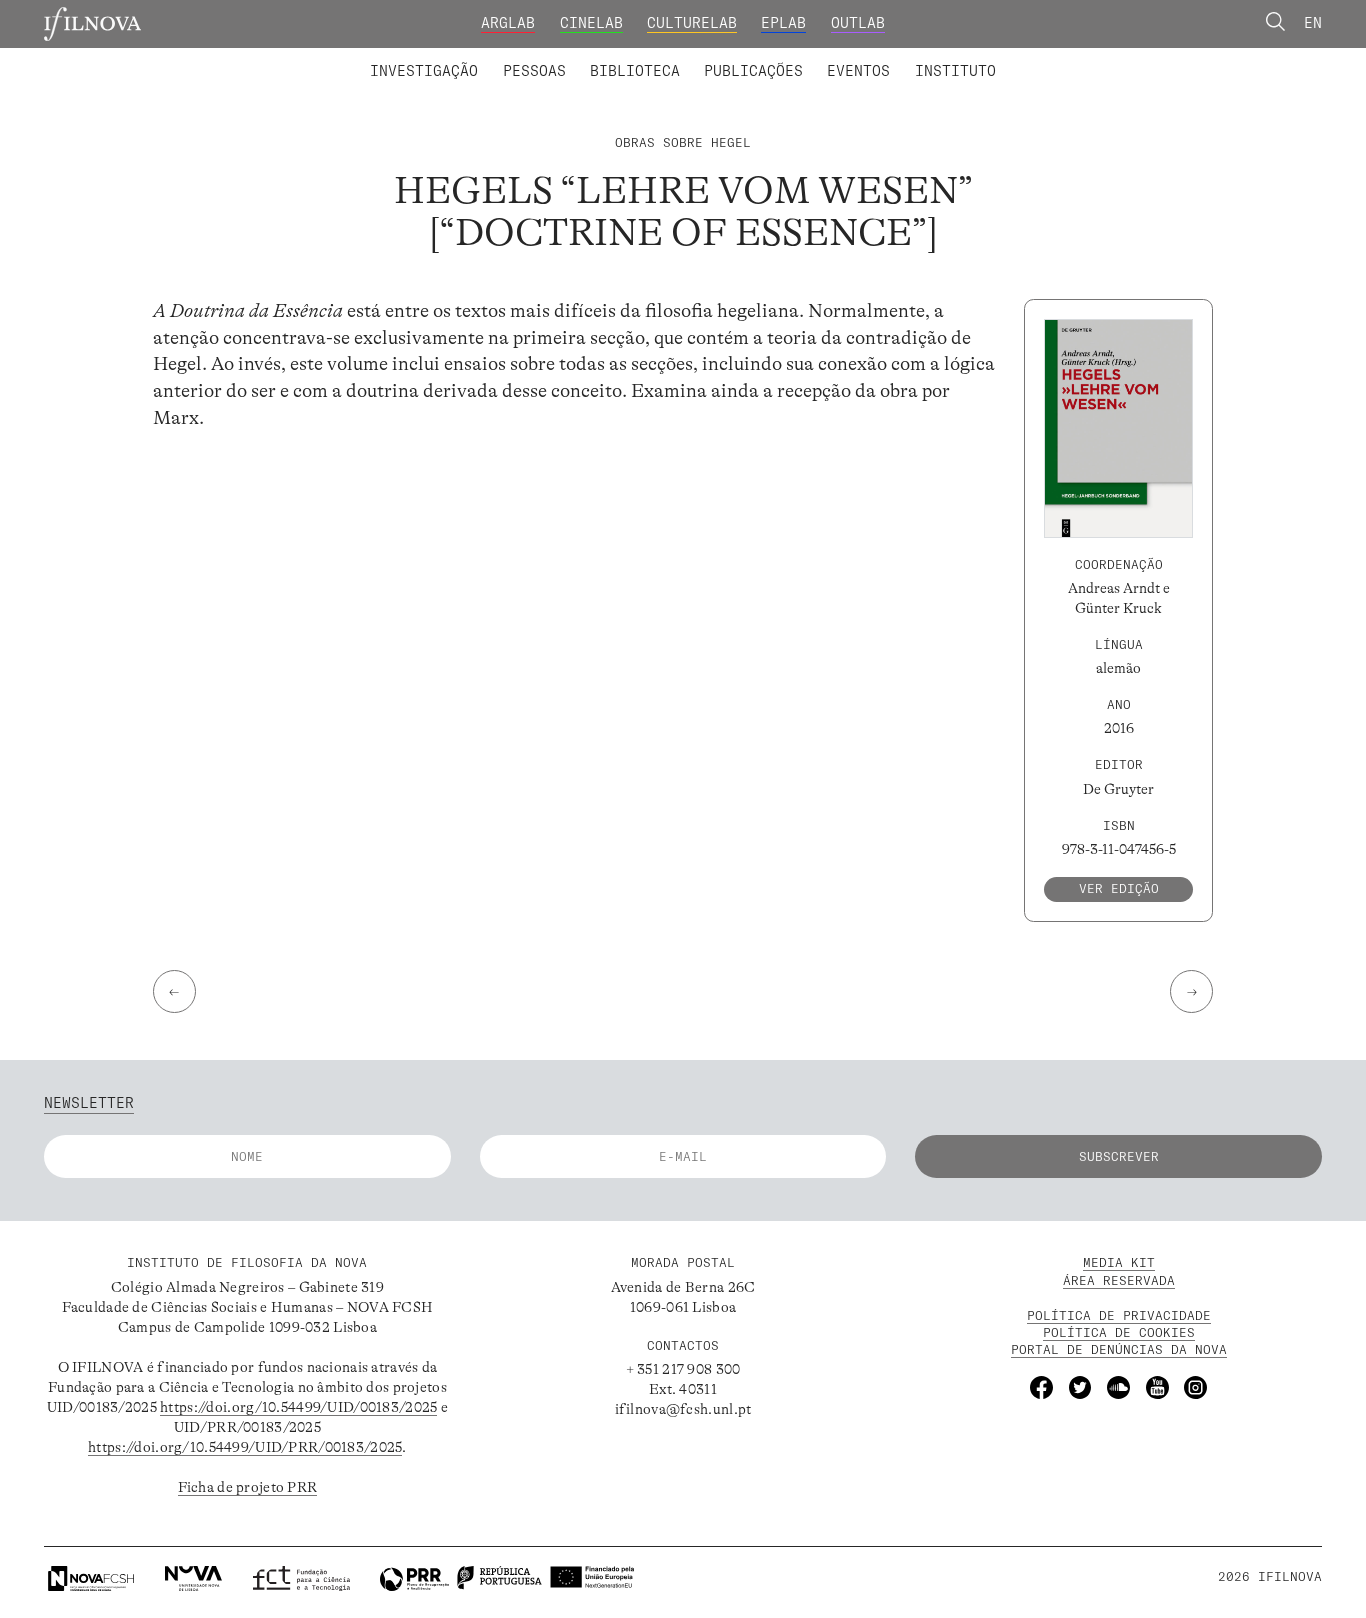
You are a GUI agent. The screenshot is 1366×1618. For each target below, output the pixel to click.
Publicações (753, 71)
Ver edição (1119, 888)
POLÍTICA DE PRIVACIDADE (1119, 1315)
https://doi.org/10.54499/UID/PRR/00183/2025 (245, 1447)
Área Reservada (1119, 1280)
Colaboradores (624, 58)
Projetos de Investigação (501, 58)
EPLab (783, 23)
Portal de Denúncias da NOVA (1119, 1349)
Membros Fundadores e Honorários (842, 58)
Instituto (955, 71)
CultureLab (692, 23)
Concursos (1061, 58)
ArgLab (508, 23)
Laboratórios (318, 58)
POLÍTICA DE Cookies (1119, 1332)
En (1313, 23)
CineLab (591, 23)
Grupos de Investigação (728, 58)
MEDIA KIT (1119, 1262)
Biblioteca (635, 71)
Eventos (858, 71)
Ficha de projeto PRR (248, 1487)
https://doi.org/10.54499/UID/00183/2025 (298, 1407)
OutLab (858, 23)
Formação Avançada (923, 58)
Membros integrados (465, 58)
